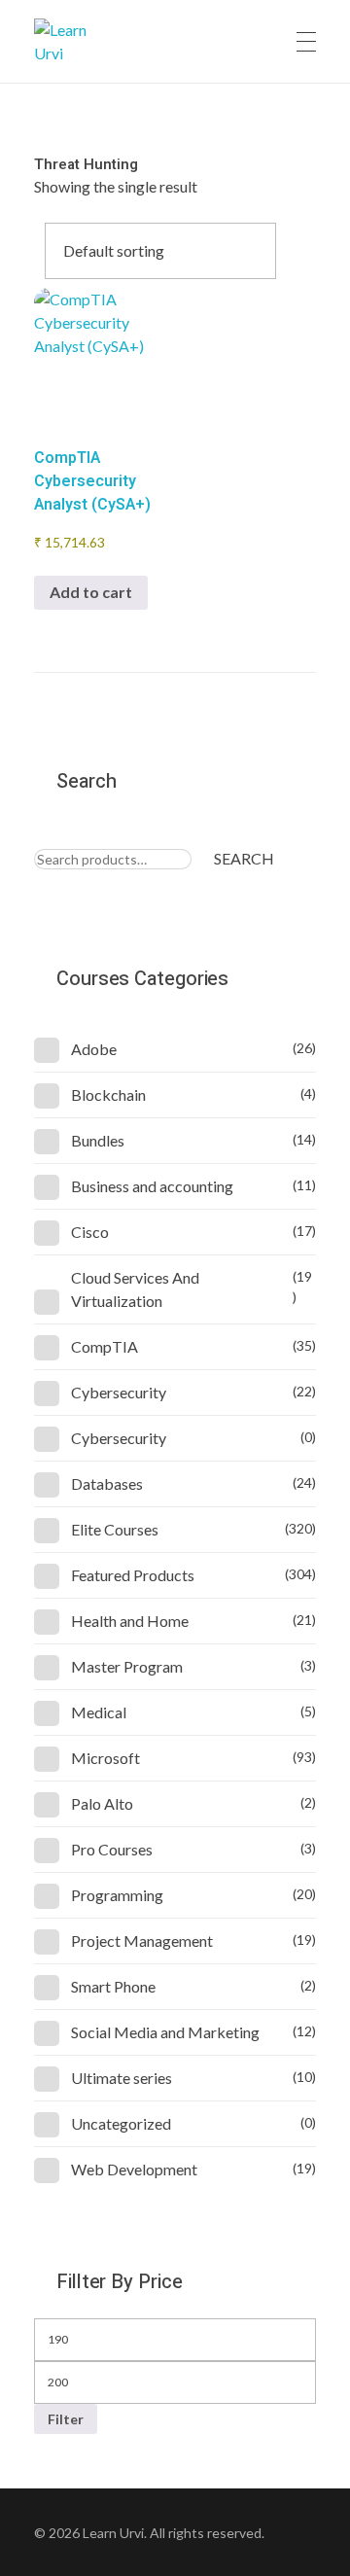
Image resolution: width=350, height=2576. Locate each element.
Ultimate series (122, 2078)
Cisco (90, 1232)
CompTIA (105, 1346)
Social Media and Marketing (165, 2032)
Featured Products (133, 1575)
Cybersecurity (119, 1392)
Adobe (94, 1049)
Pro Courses (112, 1849)
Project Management (142, 1941)
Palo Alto (102, 1803)
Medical (99, 1712)
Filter (66, 2419)
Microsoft (105, 1758)
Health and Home (130, 1621)
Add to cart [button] (91, 592)
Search (244, 858)
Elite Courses (115, 1529)
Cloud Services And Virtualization (135, 1289)
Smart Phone (113, 1986)
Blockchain (108, 1094)
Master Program (127, 1666)
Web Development (134, 2169)
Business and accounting (152, 1186)
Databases (107, 1483)
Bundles (98, 1140)
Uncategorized (121, 2123)
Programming (117, 1895)
